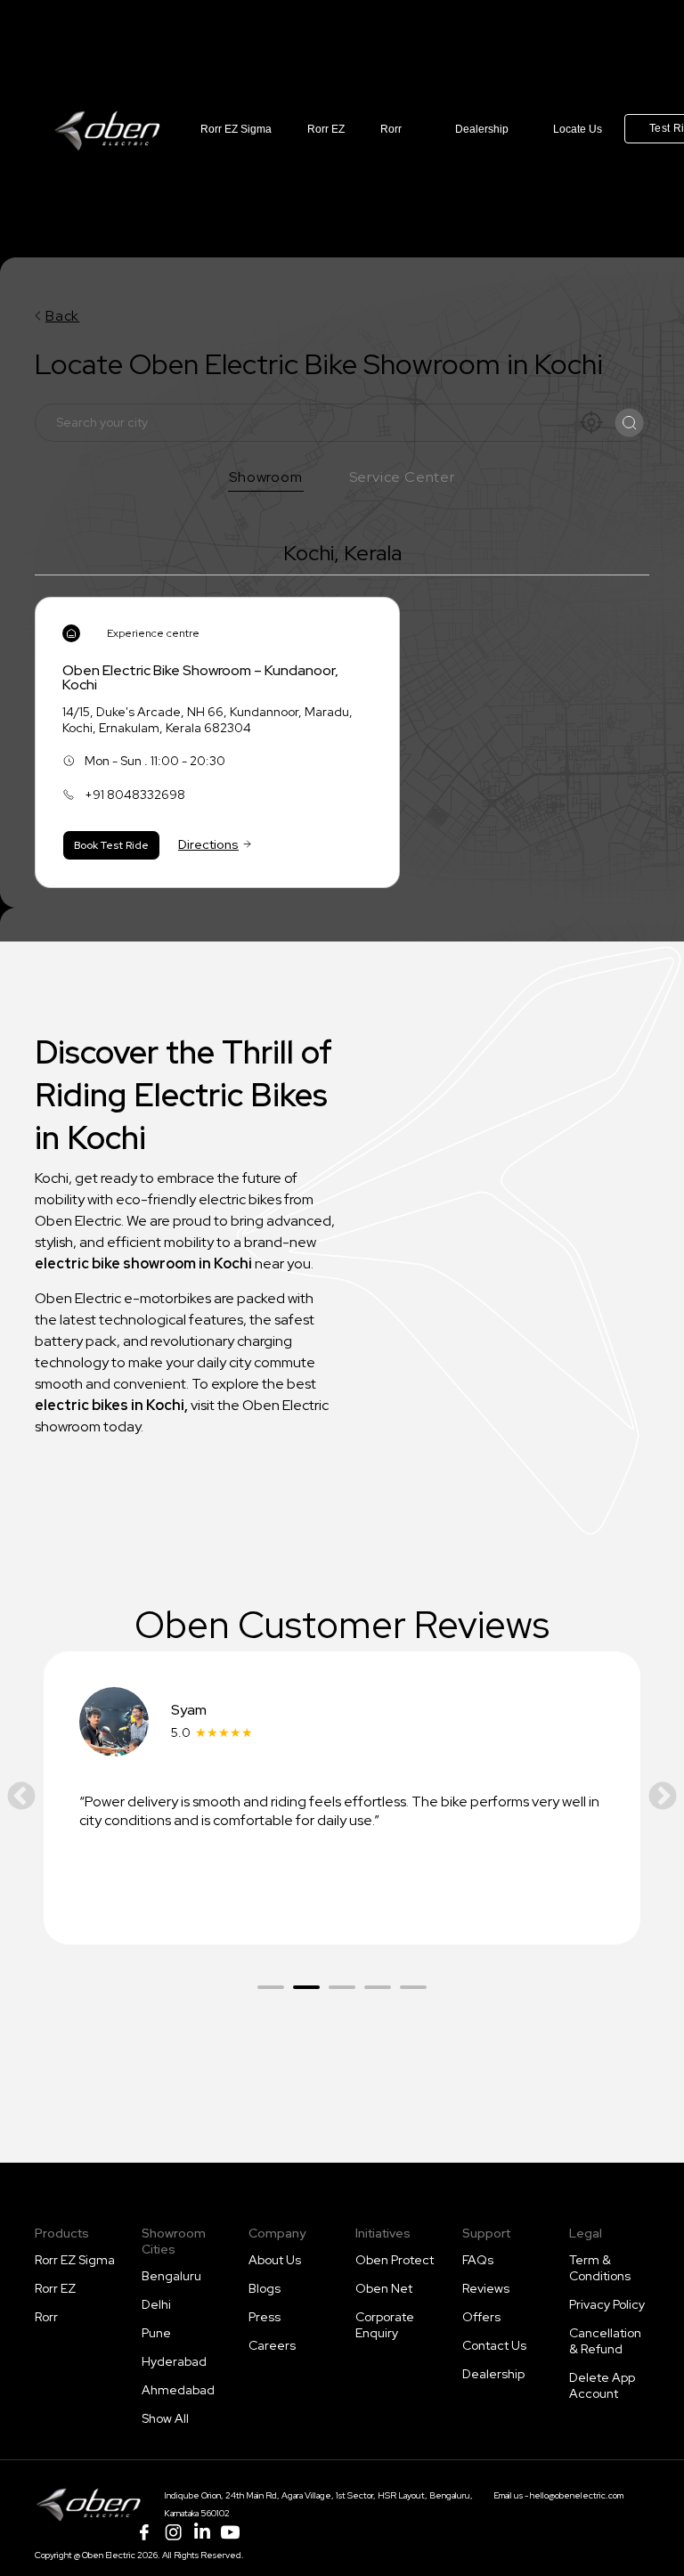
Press (265, 2317)
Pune (156, 2333)
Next (663, 1797)
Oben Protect (395, 2260)
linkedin (201, 2532)
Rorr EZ (326, 129)
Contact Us (494, 2345)
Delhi (156, 2304)
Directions (208, 844)
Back (62, 316)
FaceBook (144, 2532)
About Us (275, 2260)
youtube (230, 2532)
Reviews (486, 2288)
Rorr (391, 129)
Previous (21, 1797)
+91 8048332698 (135, 795)
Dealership (482, 129)
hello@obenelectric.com (577, 2495)
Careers (272, 2345)
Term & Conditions (600, 2268)
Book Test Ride (111, 845)
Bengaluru (171, 2276)
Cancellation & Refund (605, 2341)
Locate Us (578, 129)
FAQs (478, 2260)
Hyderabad (174, 2361)
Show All (165, 2418)
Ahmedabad (178, 2390)
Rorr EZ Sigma (236, 129)
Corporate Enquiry (385, 2325)
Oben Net (384, 2288)
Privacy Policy (607, 2304)
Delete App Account (602, 2385)
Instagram (173, 2532)
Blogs (265, 2288)
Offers (481, 2317)
